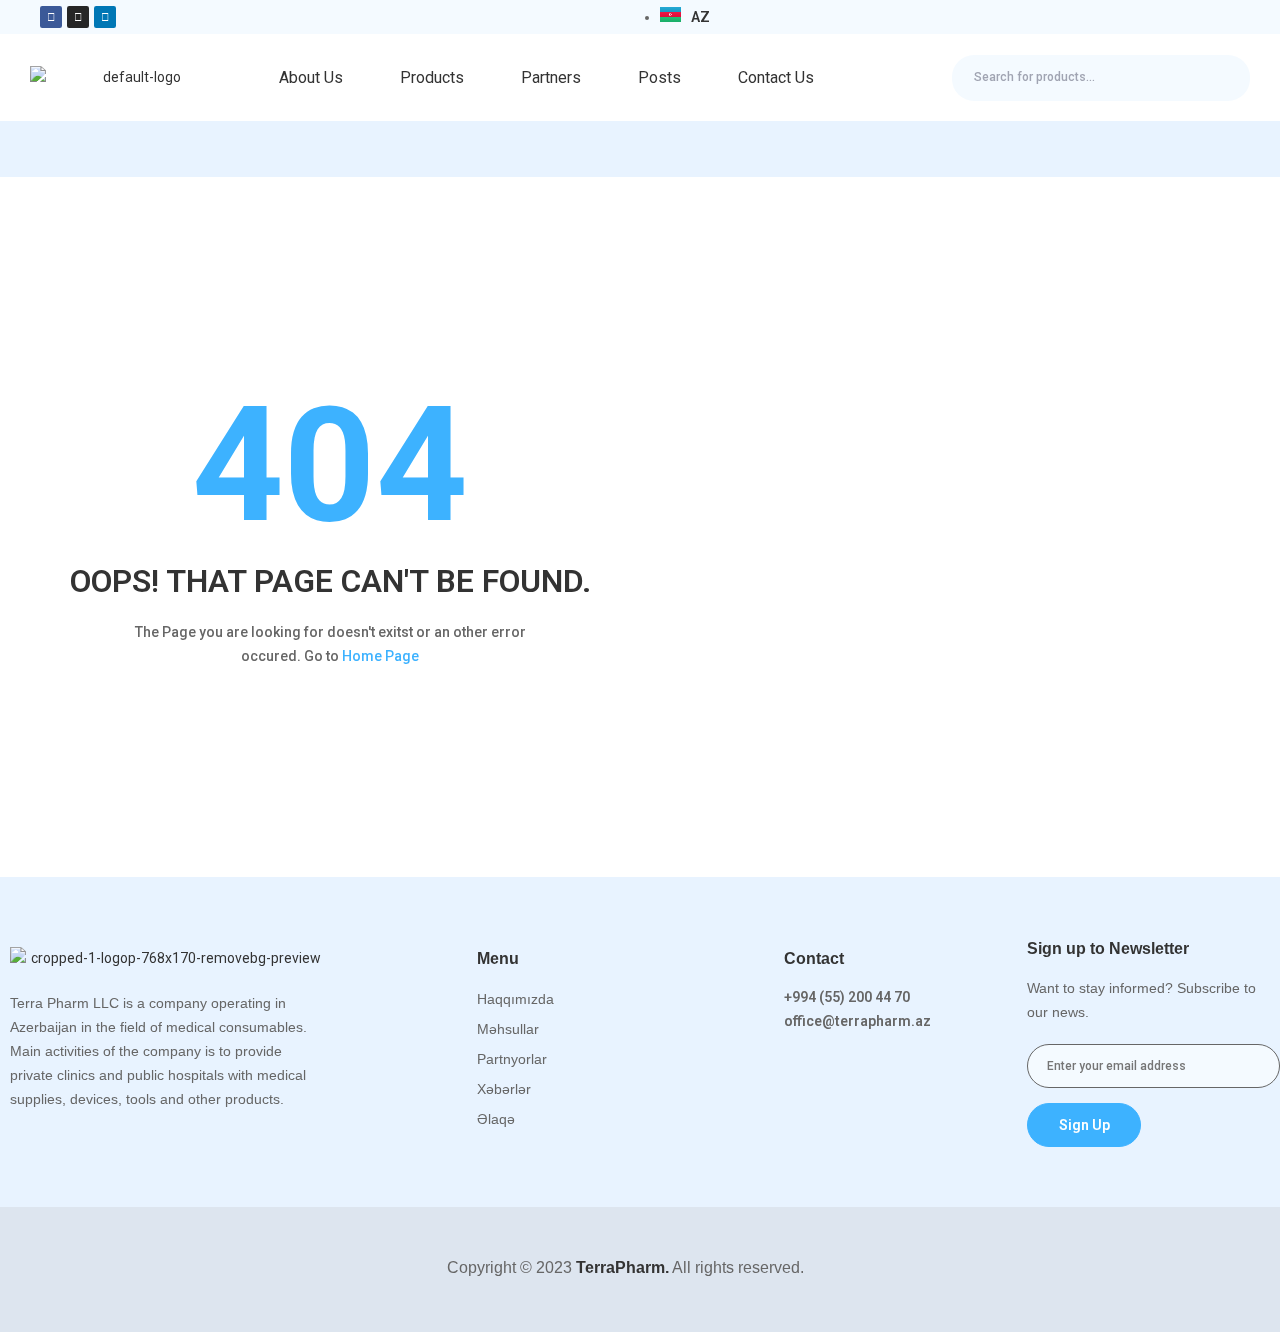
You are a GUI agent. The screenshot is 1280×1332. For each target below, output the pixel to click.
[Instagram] (78, 17)
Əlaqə (496, 1119)
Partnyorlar (512, 1059)
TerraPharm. (620, 1267)
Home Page (380, 656)
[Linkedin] (105, 17)
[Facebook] (51, 17)
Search (1217, 78)
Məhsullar (508, 1029)
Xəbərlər (504, 1089)
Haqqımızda (515, 999)
